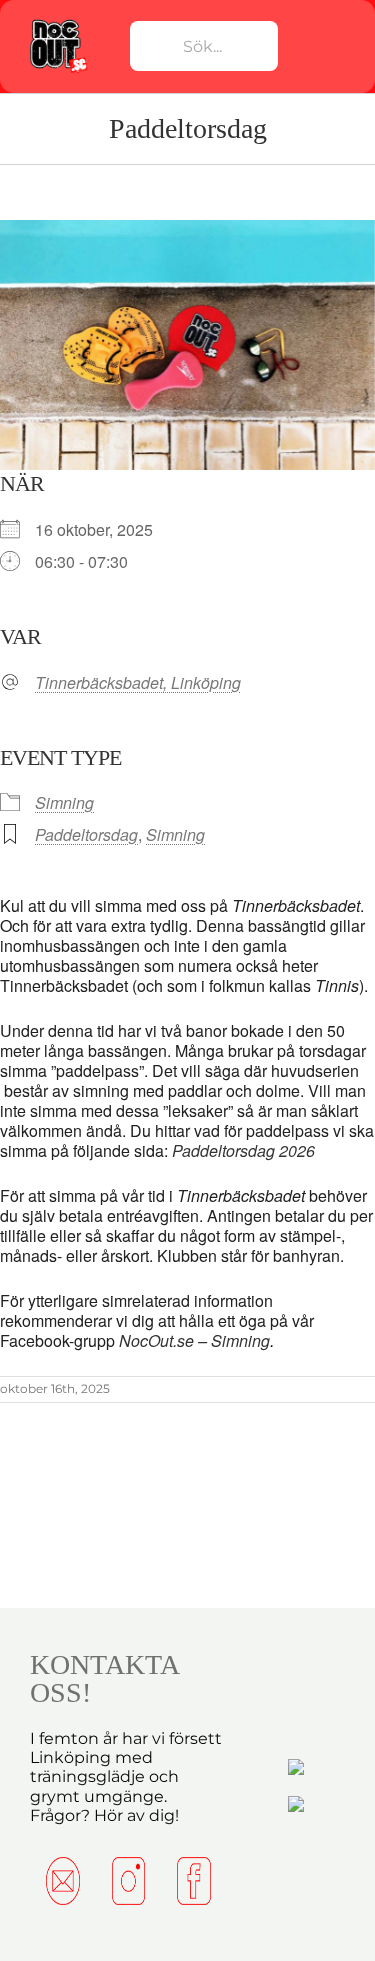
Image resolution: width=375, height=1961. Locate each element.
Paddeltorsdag (86, 834)
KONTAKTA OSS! (104, 1678)
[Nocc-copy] (58, 23)
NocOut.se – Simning (194, 1340)
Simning (64, 802)
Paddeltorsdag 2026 (243, 1150)
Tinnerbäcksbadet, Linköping (138, 683)
